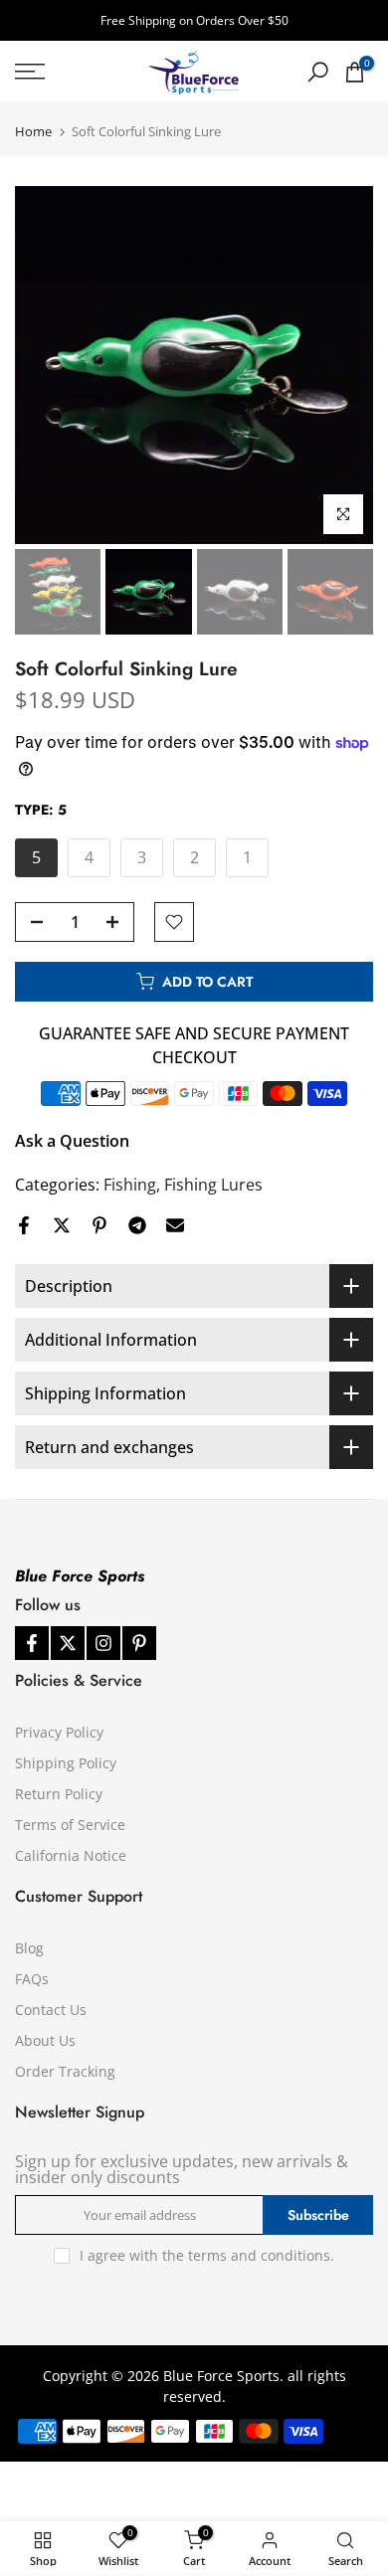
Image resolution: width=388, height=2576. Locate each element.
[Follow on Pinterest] (139, 1643)
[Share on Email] (175, 1225)
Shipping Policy (66, 1763)
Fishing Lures (213, 1185)
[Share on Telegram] (137, 1225)
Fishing (130, 1185)
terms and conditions (259, 2255)
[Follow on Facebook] (32, 1643)
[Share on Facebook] (24, 1225)
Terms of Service (70, 1825)
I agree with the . (207, 2255)
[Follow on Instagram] (103, 1643)
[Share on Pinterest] (99, 1225)
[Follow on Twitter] (68, 1643)
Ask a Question (72, 1141)
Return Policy (59, 1794)
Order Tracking (65, 2071)
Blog (29, 1948)
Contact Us (51, 2010)
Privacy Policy (59, 1732)
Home (33, 132)
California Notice (71, 1855)
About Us (45, 2040)
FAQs (32, 1979)
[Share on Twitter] (62, 1225)
